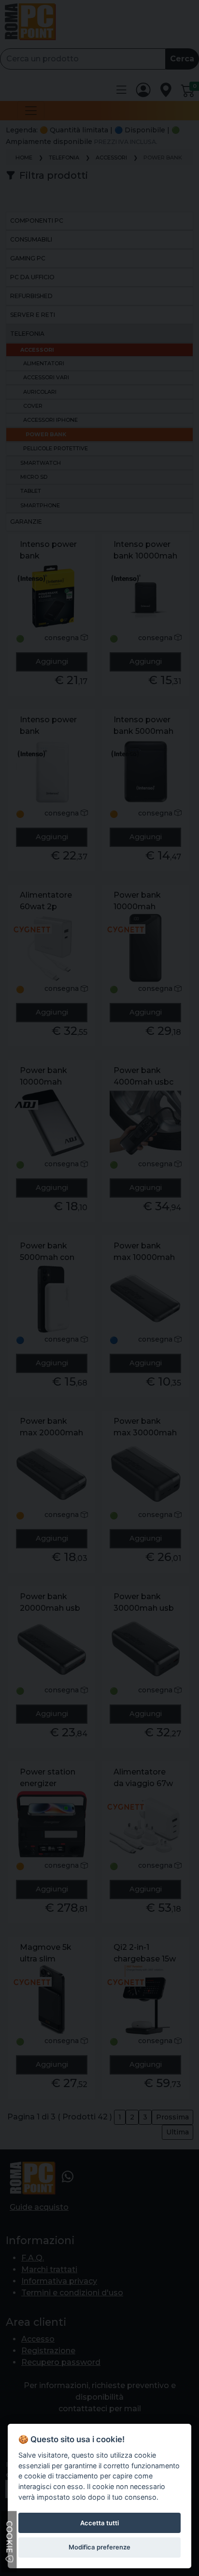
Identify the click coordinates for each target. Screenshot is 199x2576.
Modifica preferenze (99, 2547)
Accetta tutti (99, 2523)
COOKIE (9, 2538)
